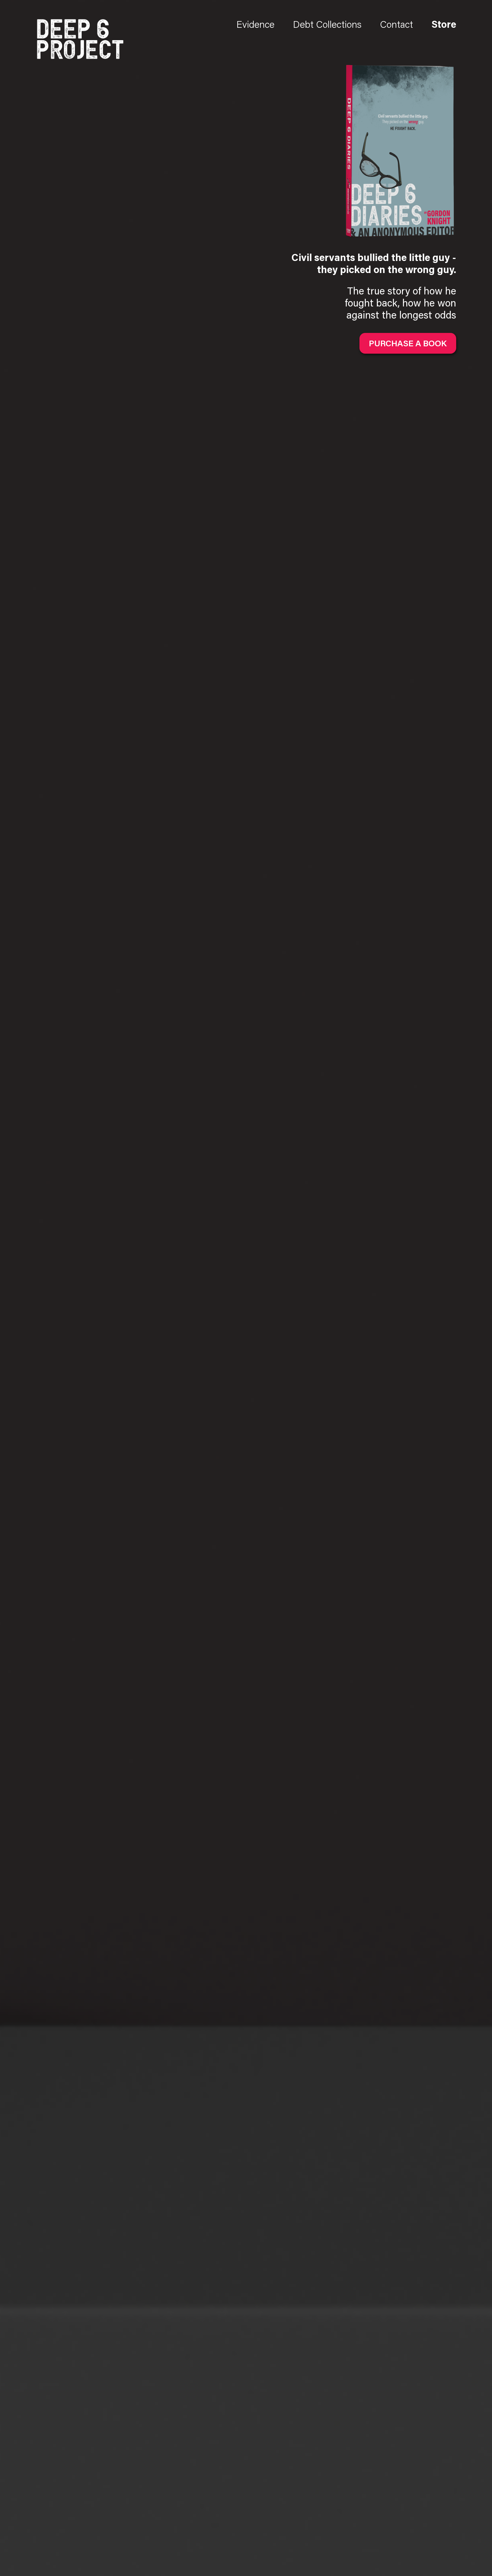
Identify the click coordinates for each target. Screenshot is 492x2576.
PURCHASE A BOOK (408, 343)
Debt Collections (327, 26)
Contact (396, 26)
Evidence (255, 26)
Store (444, 26)
